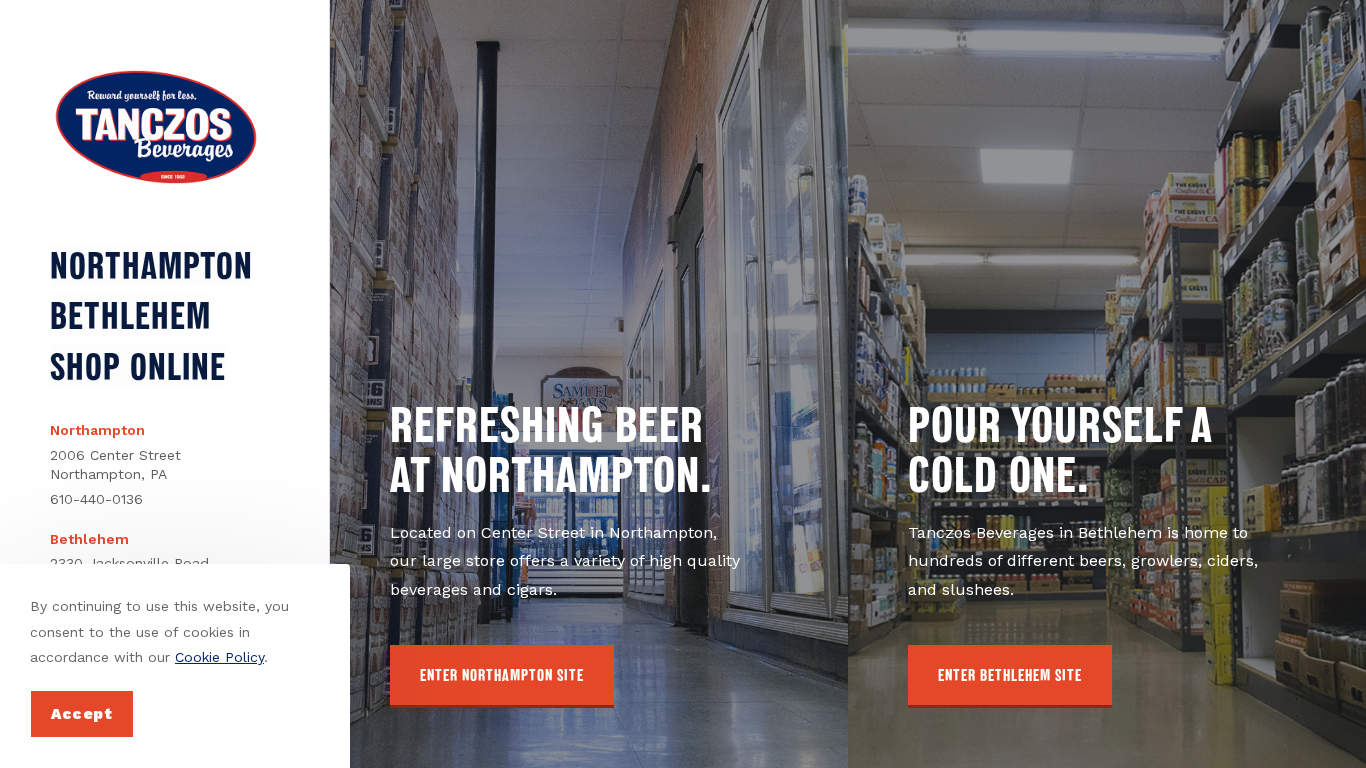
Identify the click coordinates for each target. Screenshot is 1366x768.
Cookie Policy (219, 657)
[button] (502, 676)
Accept (82, 714)
